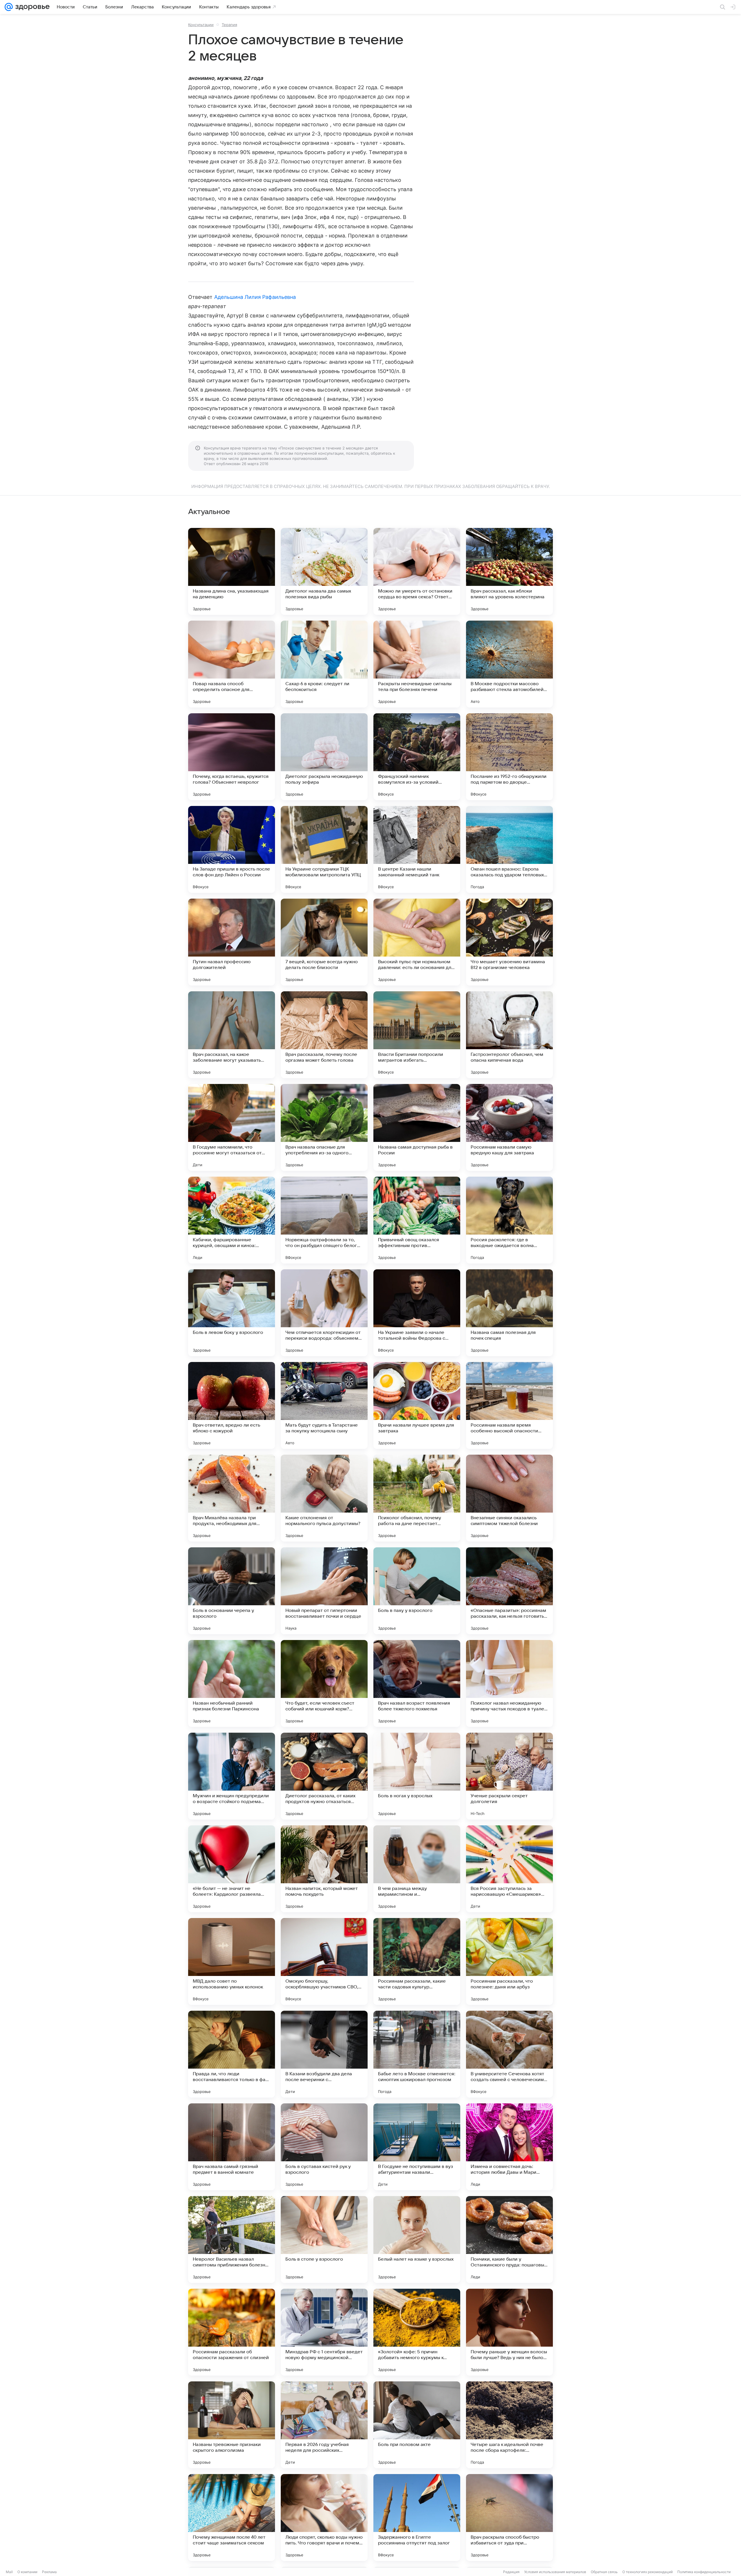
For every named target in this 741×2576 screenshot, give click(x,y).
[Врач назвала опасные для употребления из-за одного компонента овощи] (324, 1127)
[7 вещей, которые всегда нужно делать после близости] (324, 942)
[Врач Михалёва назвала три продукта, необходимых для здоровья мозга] (232, 1498)
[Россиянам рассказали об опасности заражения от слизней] (232, 2332)
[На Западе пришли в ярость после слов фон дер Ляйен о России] (232, 849)
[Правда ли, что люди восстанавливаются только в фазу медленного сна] (232, 2054)
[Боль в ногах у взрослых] (417, 1776)
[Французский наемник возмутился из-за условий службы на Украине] (417, 757)
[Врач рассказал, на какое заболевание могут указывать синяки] (232, 1035)
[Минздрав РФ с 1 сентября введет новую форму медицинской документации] (324, 2332)
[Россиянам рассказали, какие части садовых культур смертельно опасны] (417, 1961)
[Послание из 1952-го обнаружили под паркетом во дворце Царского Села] (509, 757)
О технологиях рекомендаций (648, 2572)
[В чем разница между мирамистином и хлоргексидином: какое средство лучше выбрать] (417, 1869)
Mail (9, 2572)
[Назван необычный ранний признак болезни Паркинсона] (232, 1683)
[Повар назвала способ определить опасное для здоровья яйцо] (232, 664)
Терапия (229, 25)
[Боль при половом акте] (417, 2425)
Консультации (201, 25)
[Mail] (9, 7)
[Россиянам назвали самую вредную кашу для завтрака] (509, 1127)
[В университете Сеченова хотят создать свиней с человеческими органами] (509, 2054)
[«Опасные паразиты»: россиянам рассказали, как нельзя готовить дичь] (509, 1591)
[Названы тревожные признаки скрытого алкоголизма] (232, 2425)
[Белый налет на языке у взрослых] (417, 2239)
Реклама (49, 2572)
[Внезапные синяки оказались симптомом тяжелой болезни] (509, 1498)
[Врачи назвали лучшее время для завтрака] (417, 1405)
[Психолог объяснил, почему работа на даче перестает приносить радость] (417, 1498)
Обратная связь (604, 2572)
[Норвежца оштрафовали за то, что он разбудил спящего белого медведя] (324, 1220)
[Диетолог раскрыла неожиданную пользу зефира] (324, 757)
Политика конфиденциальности (704, 2572)
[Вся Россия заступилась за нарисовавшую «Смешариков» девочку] (509, 1869)
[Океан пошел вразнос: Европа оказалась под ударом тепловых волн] (509, 849)
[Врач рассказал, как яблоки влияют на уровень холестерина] (509, 571)
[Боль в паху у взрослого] (417, 1591)
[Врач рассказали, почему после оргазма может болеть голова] (324, 1035)
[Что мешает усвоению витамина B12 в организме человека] (509, 942)
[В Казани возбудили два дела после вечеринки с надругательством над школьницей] (324, 2054)
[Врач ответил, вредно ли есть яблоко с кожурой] (232, 1405)
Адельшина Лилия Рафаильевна (255, 297)
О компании (27, 2572)
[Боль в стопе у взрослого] (324, 2239)
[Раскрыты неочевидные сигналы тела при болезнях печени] (417, 664)
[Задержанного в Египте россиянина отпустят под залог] (417, 2518)
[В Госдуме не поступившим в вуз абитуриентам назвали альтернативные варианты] (417, 2147)
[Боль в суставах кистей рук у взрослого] (324, 2147)
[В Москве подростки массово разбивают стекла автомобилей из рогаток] (509, 664)
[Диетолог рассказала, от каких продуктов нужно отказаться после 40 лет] (324, 1776)
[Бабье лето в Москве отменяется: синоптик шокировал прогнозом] (417, 2054)
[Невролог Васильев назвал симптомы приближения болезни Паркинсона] (232, 2239)
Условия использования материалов (555, 2572)
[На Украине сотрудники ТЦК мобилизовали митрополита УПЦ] (324, 849)
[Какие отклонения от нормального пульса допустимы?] (324, 1498)
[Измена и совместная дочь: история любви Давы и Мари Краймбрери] (509, 2147)
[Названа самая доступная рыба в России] (417, 1127)
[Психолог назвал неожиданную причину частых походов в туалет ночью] (509, 1683)
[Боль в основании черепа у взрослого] (232, 1591)
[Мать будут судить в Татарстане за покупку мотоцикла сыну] (324, 1405)
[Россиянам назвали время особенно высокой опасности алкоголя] (509, 1405)
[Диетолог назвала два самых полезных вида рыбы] (324, 571)
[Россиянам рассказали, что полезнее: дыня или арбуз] (509, 1961)
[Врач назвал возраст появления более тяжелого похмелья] (417, 1683)
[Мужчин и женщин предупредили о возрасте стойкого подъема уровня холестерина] (232, 1776)
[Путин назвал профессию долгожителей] (232, 942)
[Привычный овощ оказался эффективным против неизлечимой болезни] (417, 1220)
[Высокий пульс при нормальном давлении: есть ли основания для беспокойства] (417, 942)
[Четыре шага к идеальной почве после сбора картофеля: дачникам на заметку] (509, 2425)
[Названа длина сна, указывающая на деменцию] (232, 571)
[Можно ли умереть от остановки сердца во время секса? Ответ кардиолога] (417, 571)
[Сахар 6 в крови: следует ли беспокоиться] (324, 664)
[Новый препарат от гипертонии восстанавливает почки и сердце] (324, 1591)
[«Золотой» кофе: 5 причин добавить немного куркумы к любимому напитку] (417, 2332)
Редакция (511, 2572)
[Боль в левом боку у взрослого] (232, 1313)
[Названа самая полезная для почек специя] (509, 1313)
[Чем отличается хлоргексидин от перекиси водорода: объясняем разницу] (324, 1313)
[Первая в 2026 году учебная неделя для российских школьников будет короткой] (324, 2425)
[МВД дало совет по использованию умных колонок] (232, 1961)
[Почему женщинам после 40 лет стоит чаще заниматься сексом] (232, 2518)
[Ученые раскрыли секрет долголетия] (509, 1776)
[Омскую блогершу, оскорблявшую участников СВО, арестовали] (324, 1961)
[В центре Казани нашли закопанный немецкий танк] (417, 849)
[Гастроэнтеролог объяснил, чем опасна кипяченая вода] (509, 1035)
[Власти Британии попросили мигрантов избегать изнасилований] (417, 1035)
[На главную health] (31, 7)
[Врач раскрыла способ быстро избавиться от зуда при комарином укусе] (509, 2518)
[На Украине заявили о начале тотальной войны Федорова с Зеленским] (417, 1313)
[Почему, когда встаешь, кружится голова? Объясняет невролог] (232, 757)
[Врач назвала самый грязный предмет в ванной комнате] (232, 2147)
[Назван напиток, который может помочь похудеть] (324, 1869)
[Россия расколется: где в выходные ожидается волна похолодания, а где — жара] (509, 1220)
